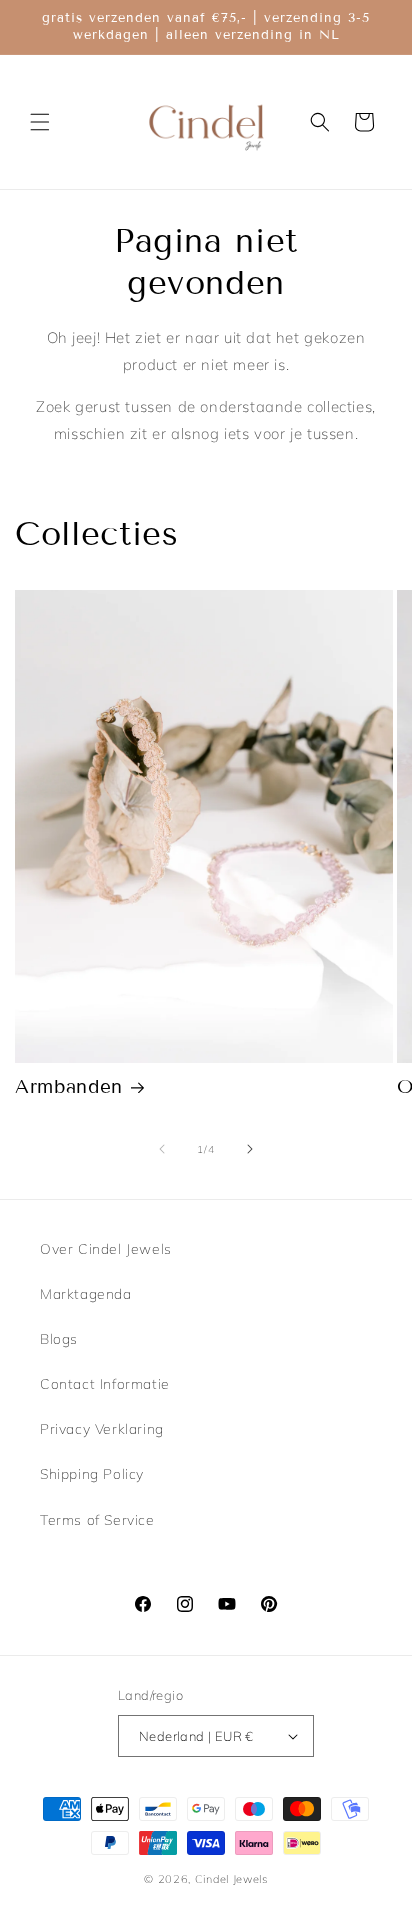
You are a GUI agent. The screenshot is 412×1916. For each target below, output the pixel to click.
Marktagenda (86, 1294)
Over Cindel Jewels (106, 1249)
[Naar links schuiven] (162, 1149)
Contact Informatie (105, 1384)
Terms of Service (97, 1520)
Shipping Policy (92, 1474)
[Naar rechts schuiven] (250, 1149)
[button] (40, 122)
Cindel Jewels (231, 1879)
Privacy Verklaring (102, 1429)
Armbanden (69, 1086)
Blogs (59, 1339)
